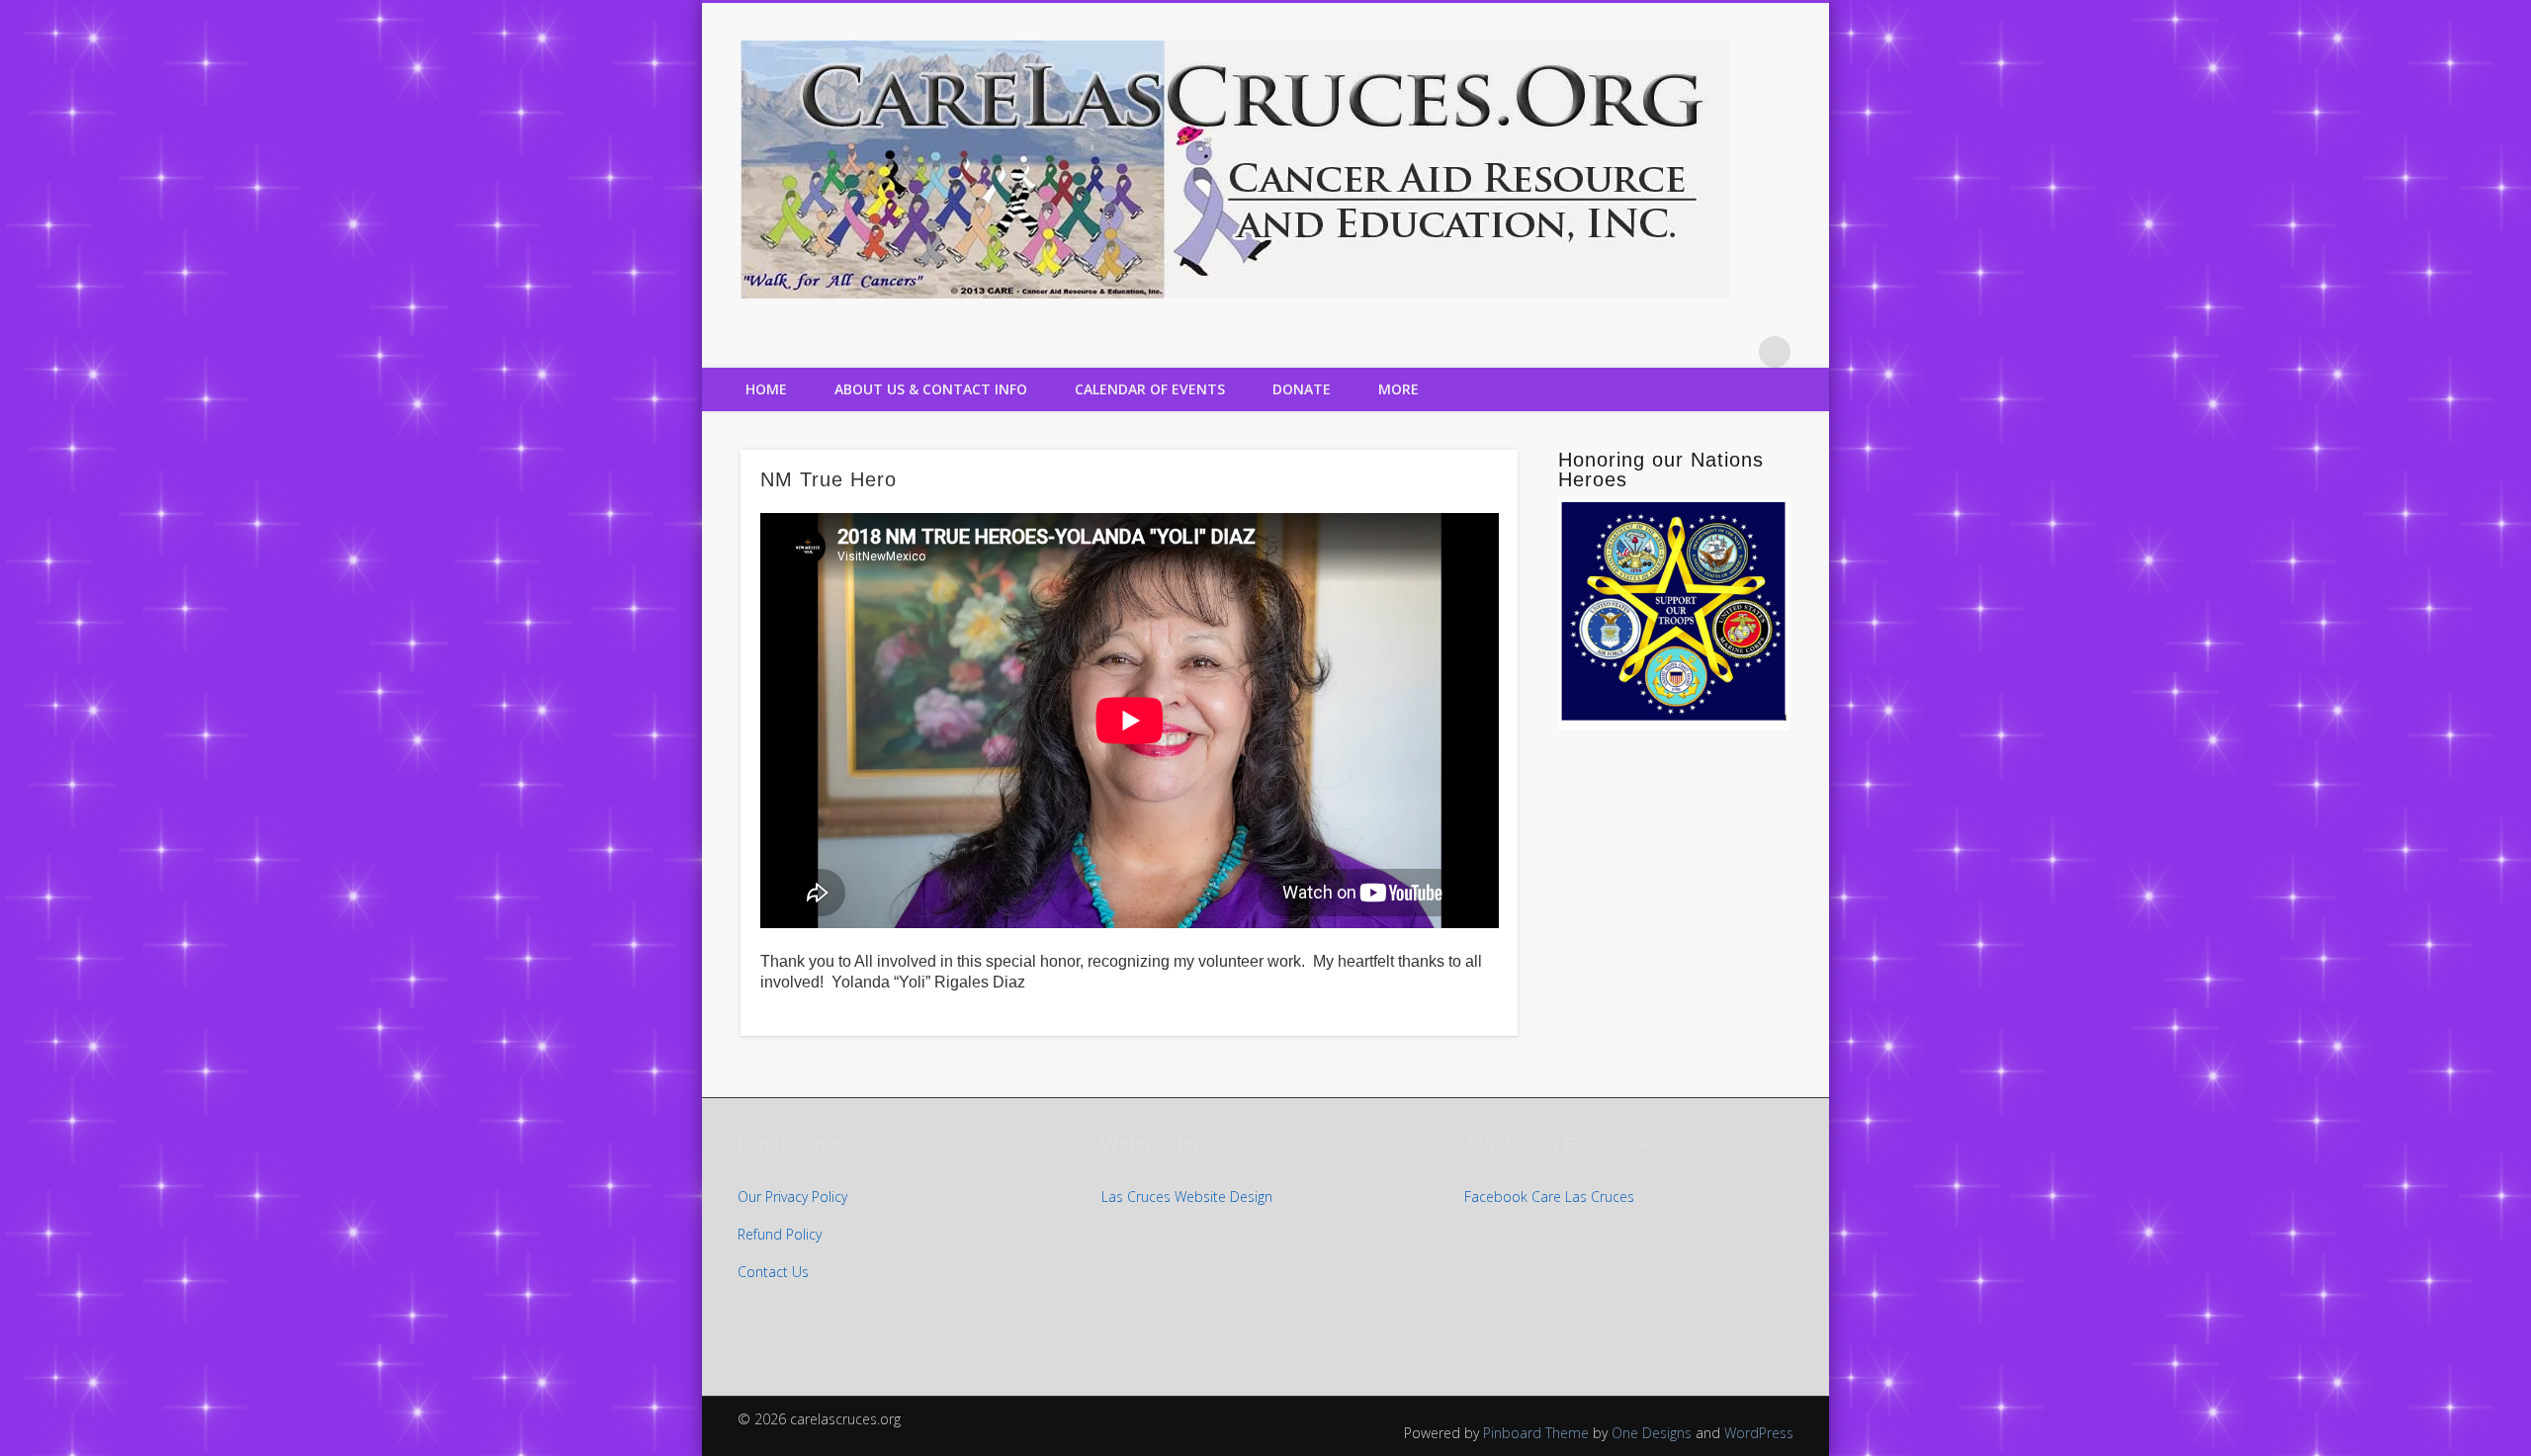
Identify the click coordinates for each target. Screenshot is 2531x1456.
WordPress (1759, 1433)
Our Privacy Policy (792, 1197)
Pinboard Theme (1536, 1433)
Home (766, 389)
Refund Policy (780, 1234)
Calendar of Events (1150, 389)
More (1398, 389)
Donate (1302, 389)
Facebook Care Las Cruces (1549, 1197)
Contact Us (773, 1272)
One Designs (1652, 1433)
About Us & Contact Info (931, 389)
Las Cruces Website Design (1187, 1197)
